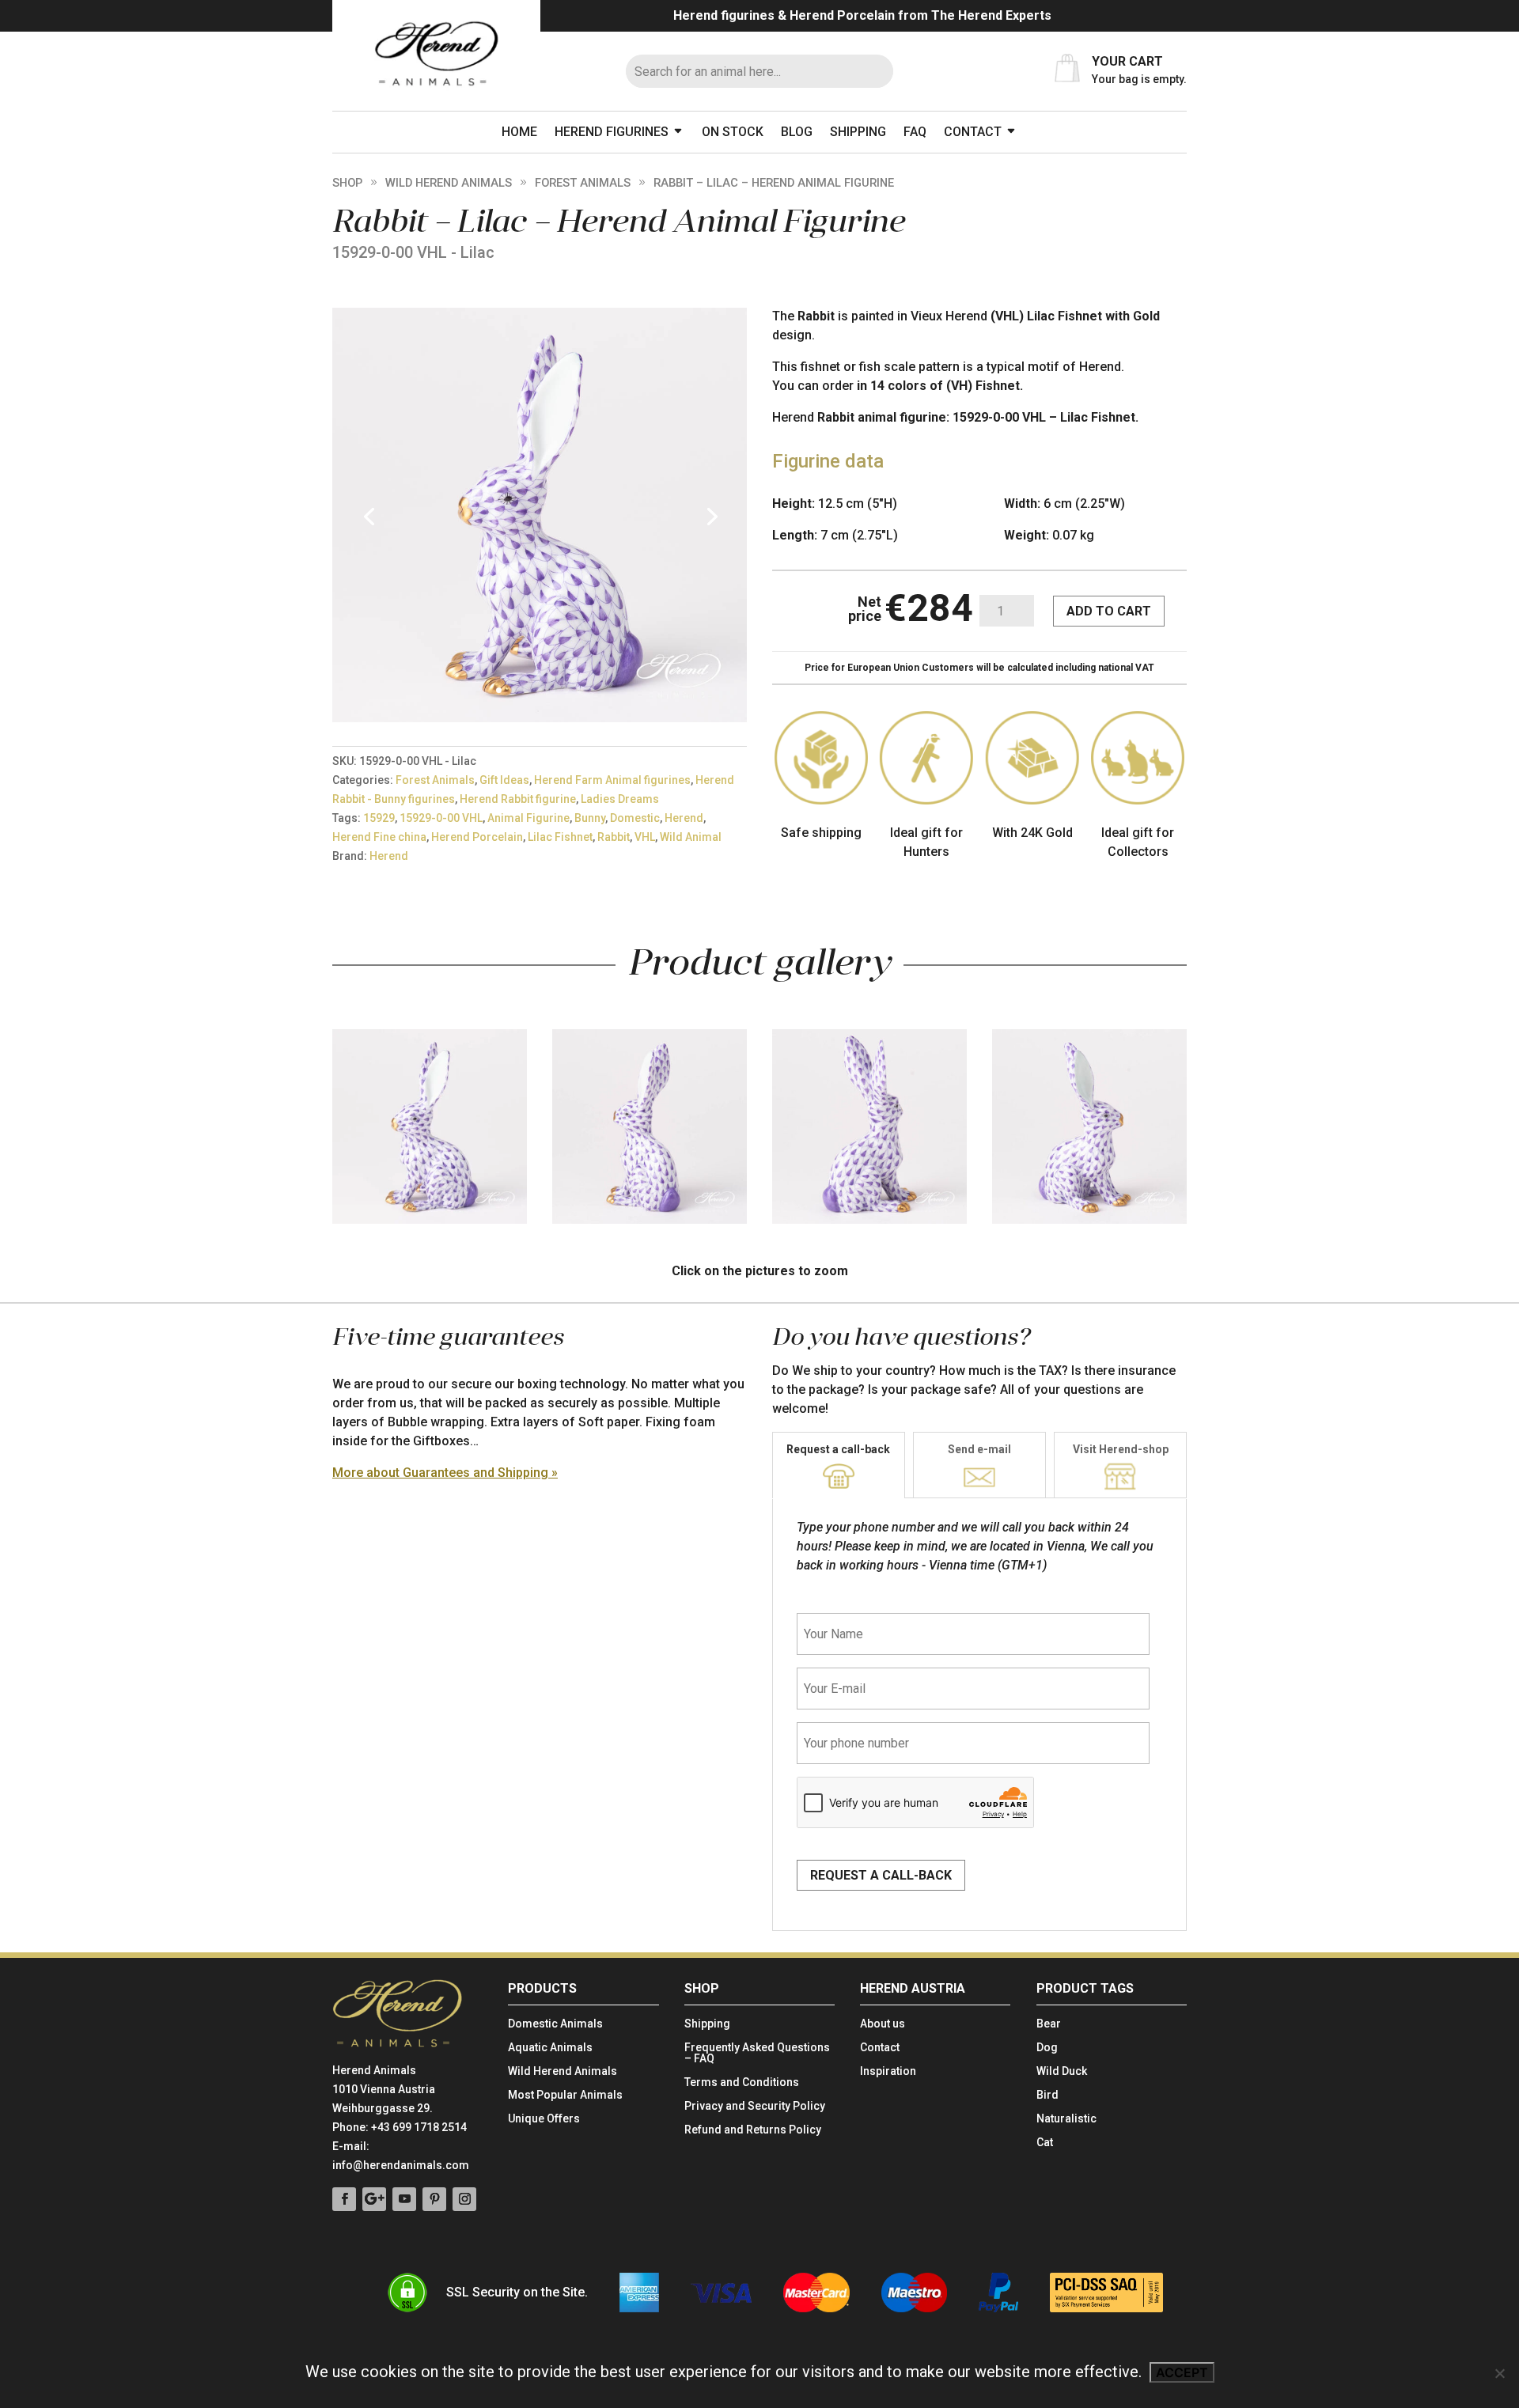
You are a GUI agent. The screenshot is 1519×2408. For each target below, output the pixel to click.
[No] (1499, 2373)
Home (519, 132)
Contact (973, 132)
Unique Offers (544, 2119)
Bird (1047, 2095)
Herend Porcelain (477, 837)
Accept (1182, 2372)
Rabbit (614, 837)
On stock (733, 132)
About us (883, 2024)
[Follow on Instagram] (464, 2199)
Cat (1045, 2143)
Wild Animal (691, 837)
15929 (379, 818)
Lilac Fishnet (560, 837)
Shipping (858, 132)
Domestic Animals (555, 2024)
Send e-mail (979, 1449)
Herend (684, 818)
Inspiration (888, 2071)
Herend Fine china (379, 837)
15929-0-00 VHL (441, 818)
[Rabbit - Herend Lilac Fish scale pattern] (540, 718)
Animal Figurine (528, 818)
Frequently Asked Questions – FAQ (757, 2053)
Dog (1047, 2048)
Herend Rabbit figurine (518, 799)
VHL (645, 837)
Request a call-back (838, 1449)
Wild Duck (1062, 2071)
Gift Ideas (504, 780)
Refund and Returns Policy (753, 2130)
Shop (347, 183)
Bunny (590, 818)
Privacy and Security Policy (755, 2106)
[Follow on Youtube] (404, 2199)
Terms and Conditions (742, 2082)
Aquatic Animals (550, 2048)
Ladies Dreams (620, 799)
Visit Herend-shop (1121, 1449)
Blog (797, 132)
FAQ (915, 132)
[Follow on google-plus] (374, 2199)
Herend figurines (612, 132)
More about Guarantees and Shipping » (445, 1473)
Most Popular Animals (565, 2095)
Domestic (635, 818)
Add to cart (1109, 611)
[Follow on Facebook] (344, 2199)
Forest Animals (583, 183)
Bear (1049, 2024)
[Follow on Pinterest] (434, 2199)
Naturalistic (1066, 2119)
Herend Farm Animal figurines (612, 780)
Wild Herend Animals (449, 183)
